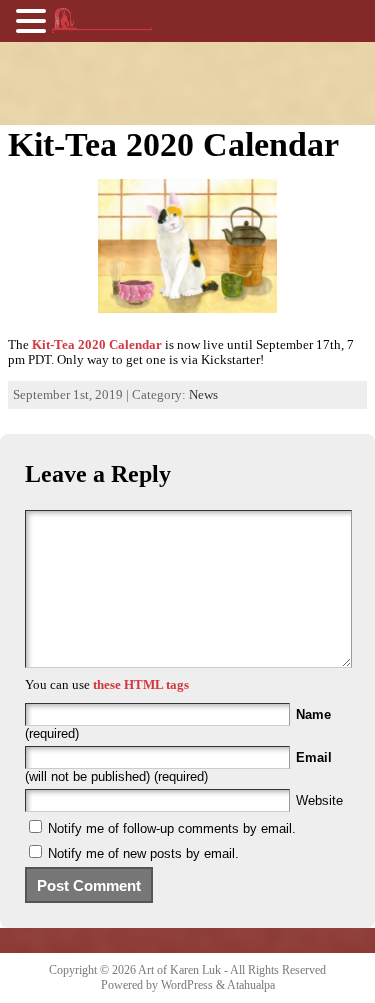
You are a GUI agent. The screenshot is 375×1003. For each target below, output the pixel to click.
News (203, 395)
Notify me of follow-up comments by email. (172, 828)
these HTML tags (141, 685)
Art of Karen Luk (179, 970)
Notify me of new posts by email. (143, 853)
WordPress (187, 985)
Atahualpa (251, 985)
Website (319, 800)
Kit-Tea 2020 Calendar (97, 345)
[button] (34, 19)
